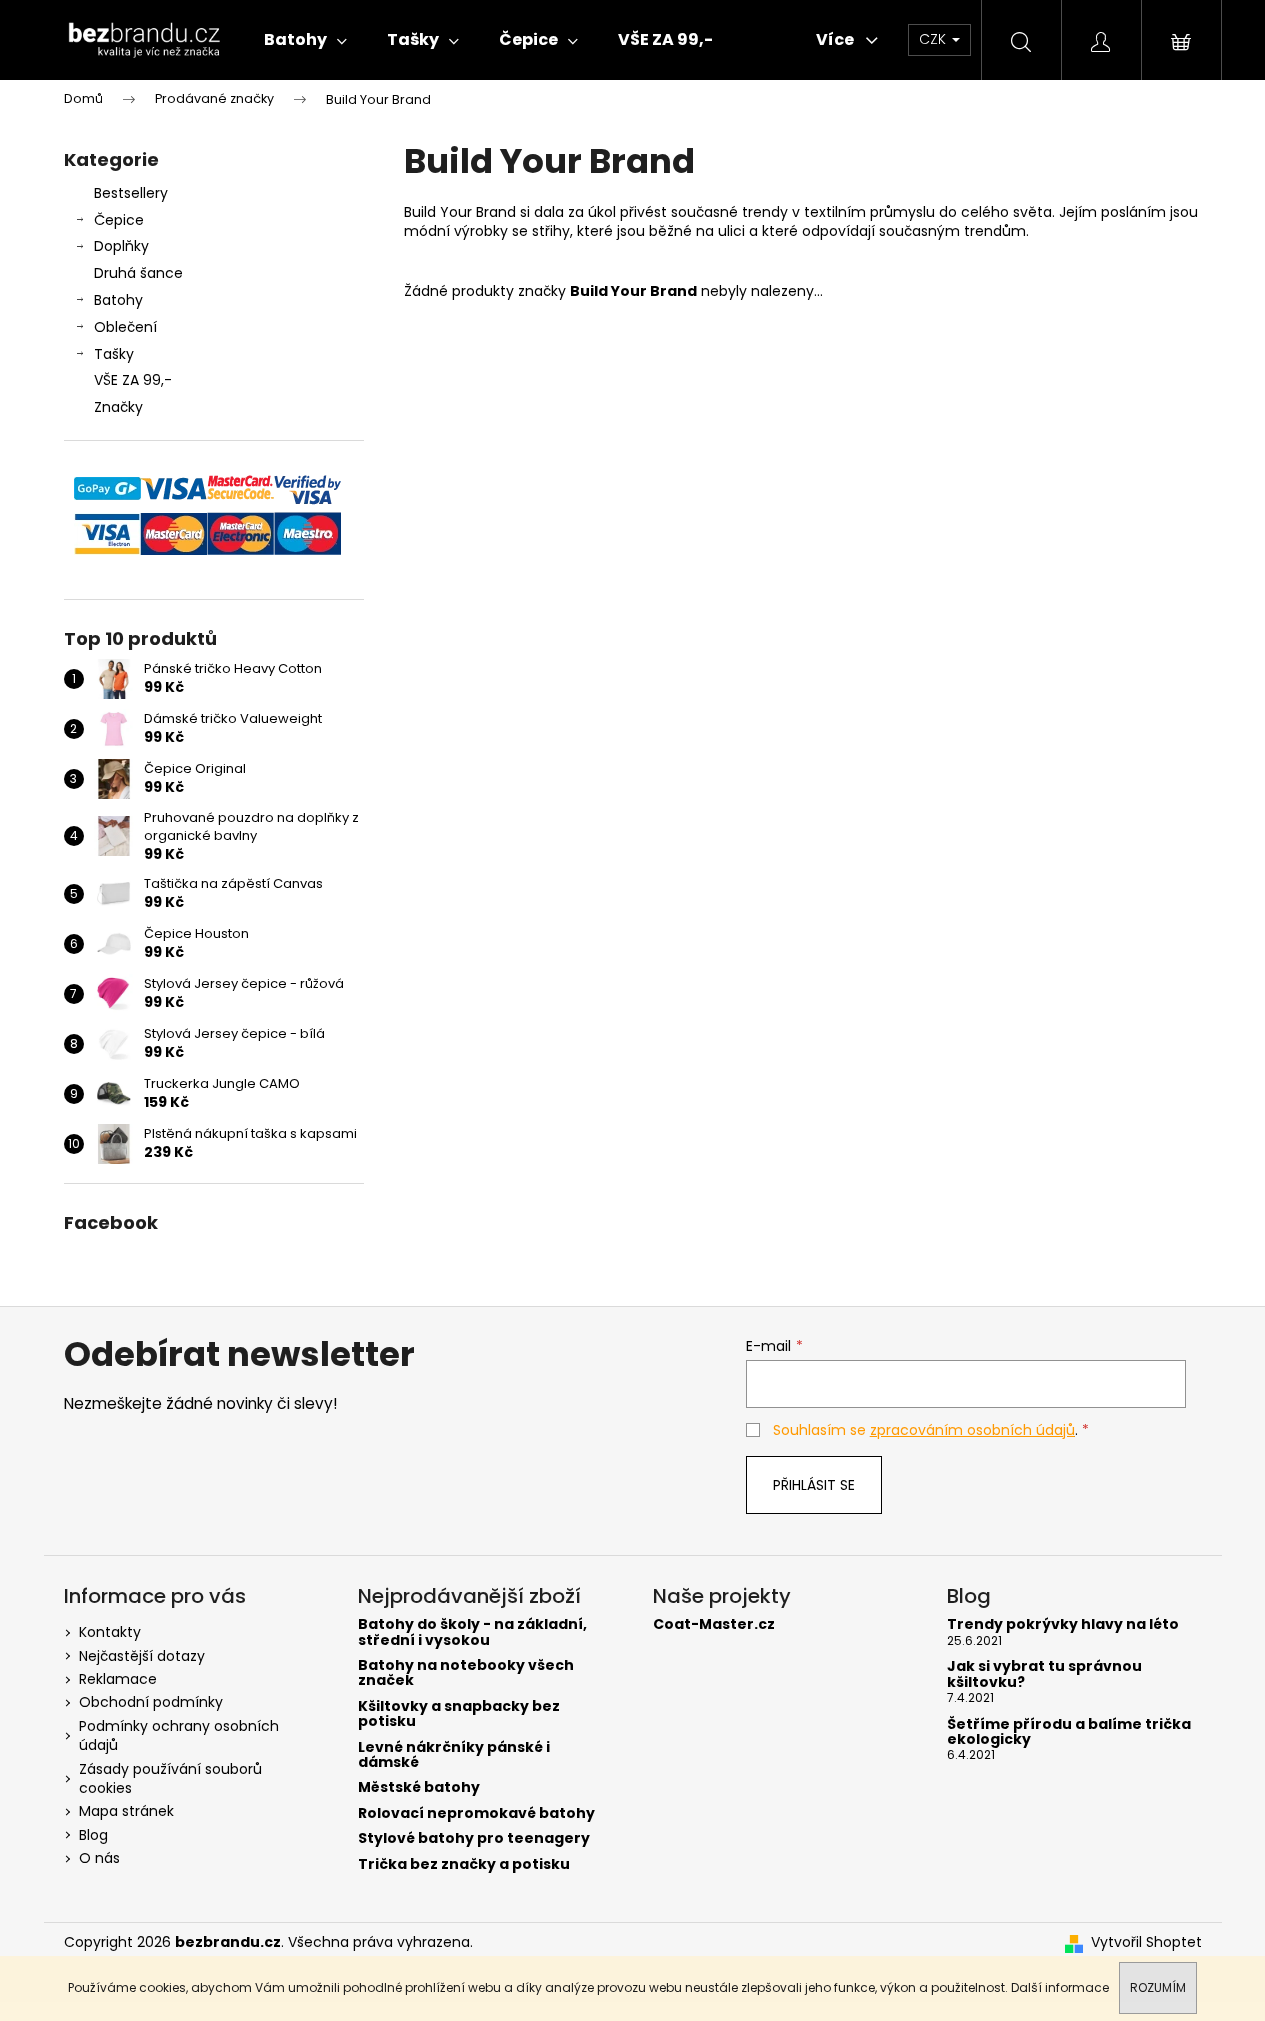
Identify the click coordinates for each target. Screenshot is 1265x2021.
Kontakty (110, 1632)
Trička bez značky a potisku (464, 1864)
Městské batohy (419, 1787)
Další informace (1060, 1987)
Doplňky (121, 246)
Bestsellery (131, 193)
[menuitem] (305, 40)
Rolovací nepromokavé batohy (476, 1813)
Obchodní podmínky (151, 1702)
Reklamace (118, 1679)
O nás (99, 1858)
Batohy (118, 300)
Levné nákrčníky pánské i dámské (454, 1755)
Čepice (119, 220)
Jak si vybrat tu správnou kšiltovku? (1044, 1674)
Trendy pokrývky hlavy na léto (1063, 1624)
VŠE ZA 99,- (133, 380)
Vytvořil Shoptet (1146, 1942)
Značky (118, 407)
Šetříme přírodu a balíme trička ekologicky (1069, 1732)
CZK (934, 39)
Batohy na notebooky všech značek (466, 1673)
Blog (93, 1835)
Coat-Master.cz (714, 1624)
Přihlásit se (814, 1485)
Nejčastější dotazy (142, 1656)
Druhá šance (138, 273)
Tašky (114, 354)
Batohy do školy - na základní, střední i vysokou (472, 1632)
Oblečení (125, 327)
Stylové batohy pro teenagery (474, 1838)
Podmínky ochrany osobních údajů (179, 1735)
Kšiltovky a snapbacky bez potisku (459, 1714)
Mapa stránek (126, 1811)
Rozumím (1158, 1987)
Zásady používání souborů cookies (170, 1778)
